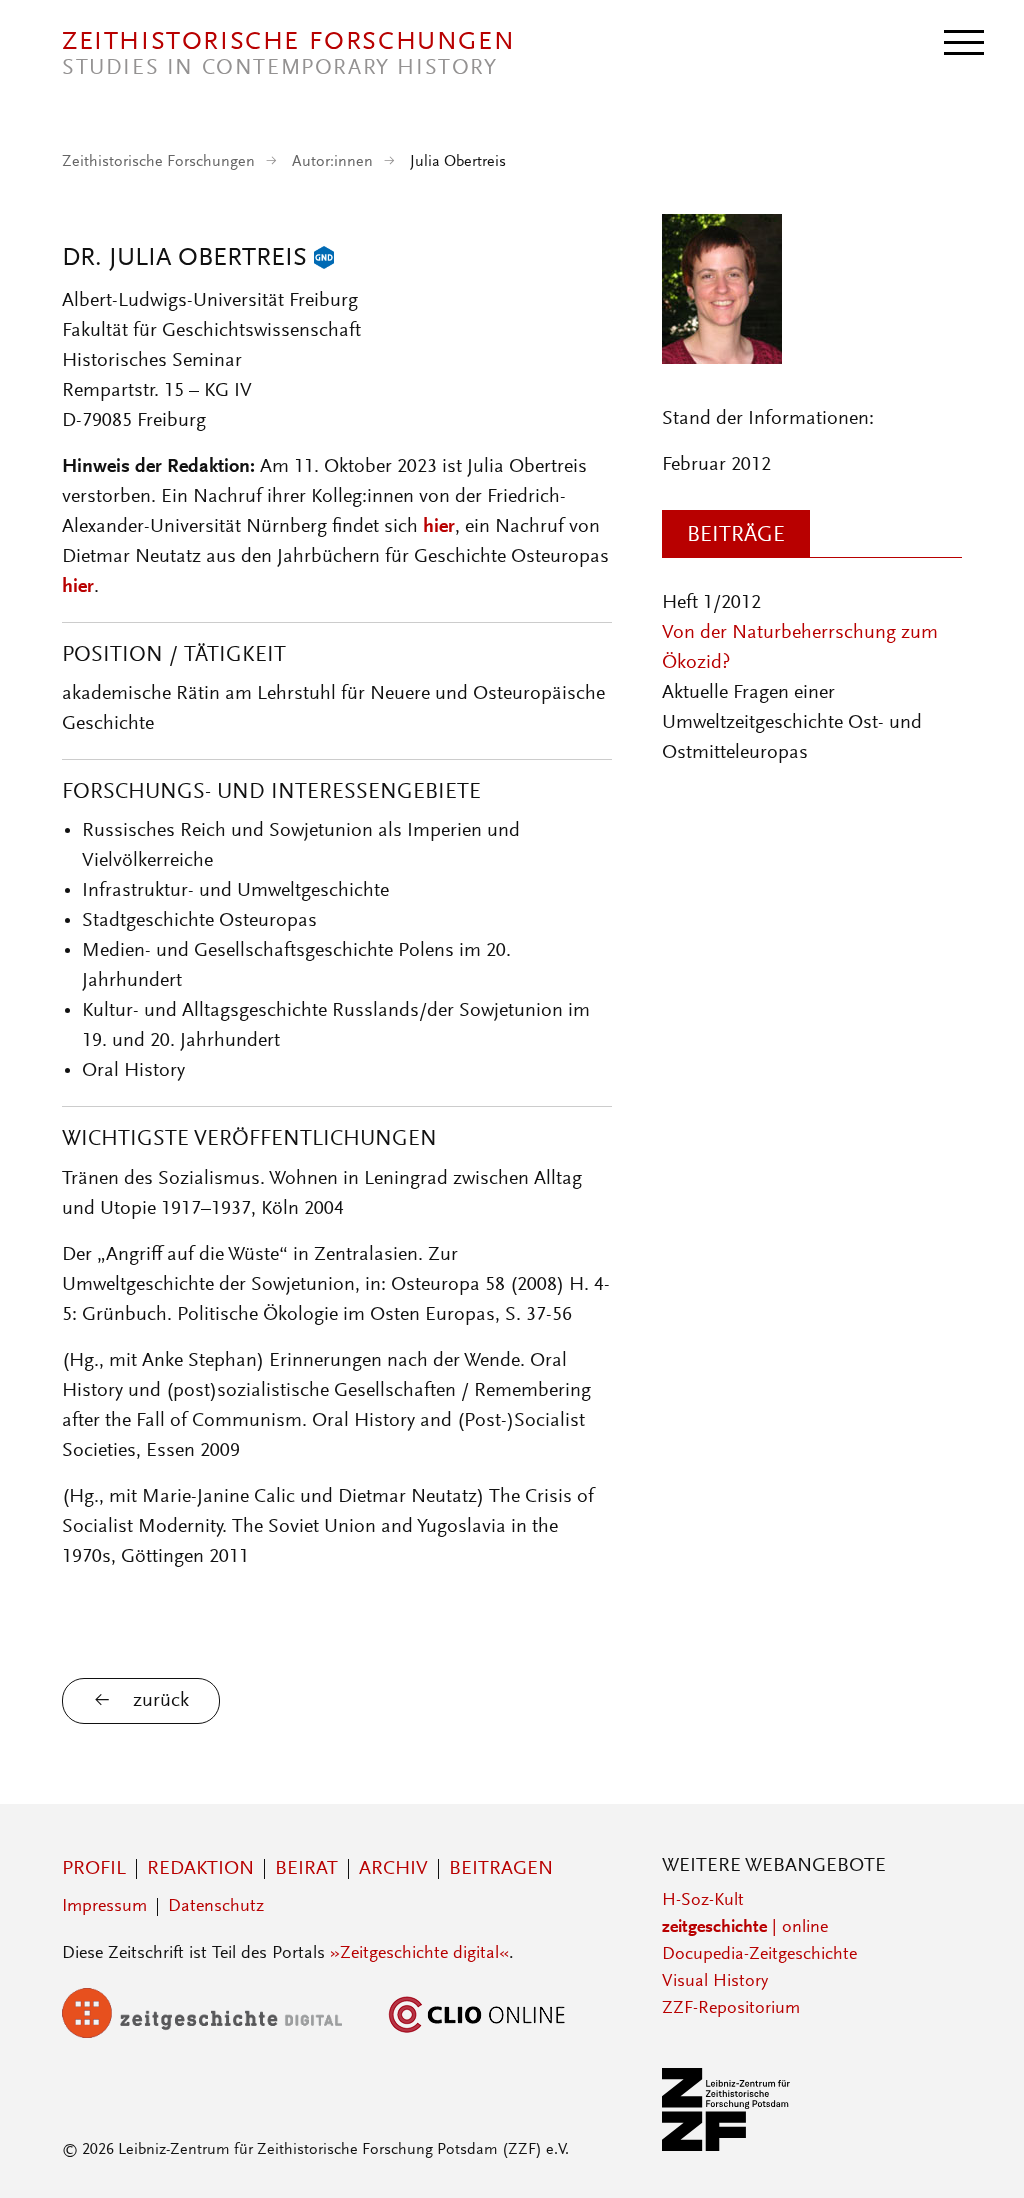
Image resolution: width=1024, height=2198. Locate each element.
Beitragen (501, 1869)
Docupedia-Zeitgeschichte (759, 1955)
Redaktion (200, 1869)
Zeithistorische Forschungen (158, 162)
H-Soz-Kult (703, 1901)
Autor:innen (332, 162)
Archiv (393, 1869)
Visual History (715, 1982)
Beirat (306, 1869)
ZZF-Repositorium (731, 2009)
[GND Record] (324, 259)
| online (745, 1928)
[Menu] (964, 41)
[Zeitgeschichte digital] (217, 2034)
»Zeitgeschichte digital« (419, 1954)
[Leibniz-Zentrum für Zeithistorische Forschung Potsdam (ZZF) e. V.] (727, 2147)
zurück (161, 1701)
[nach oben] (982, 2156)
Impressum (104, 1907)
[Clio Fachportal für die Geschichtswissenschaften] (477, 2034)
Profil (94, 1869)
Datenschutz (216, 1907)
